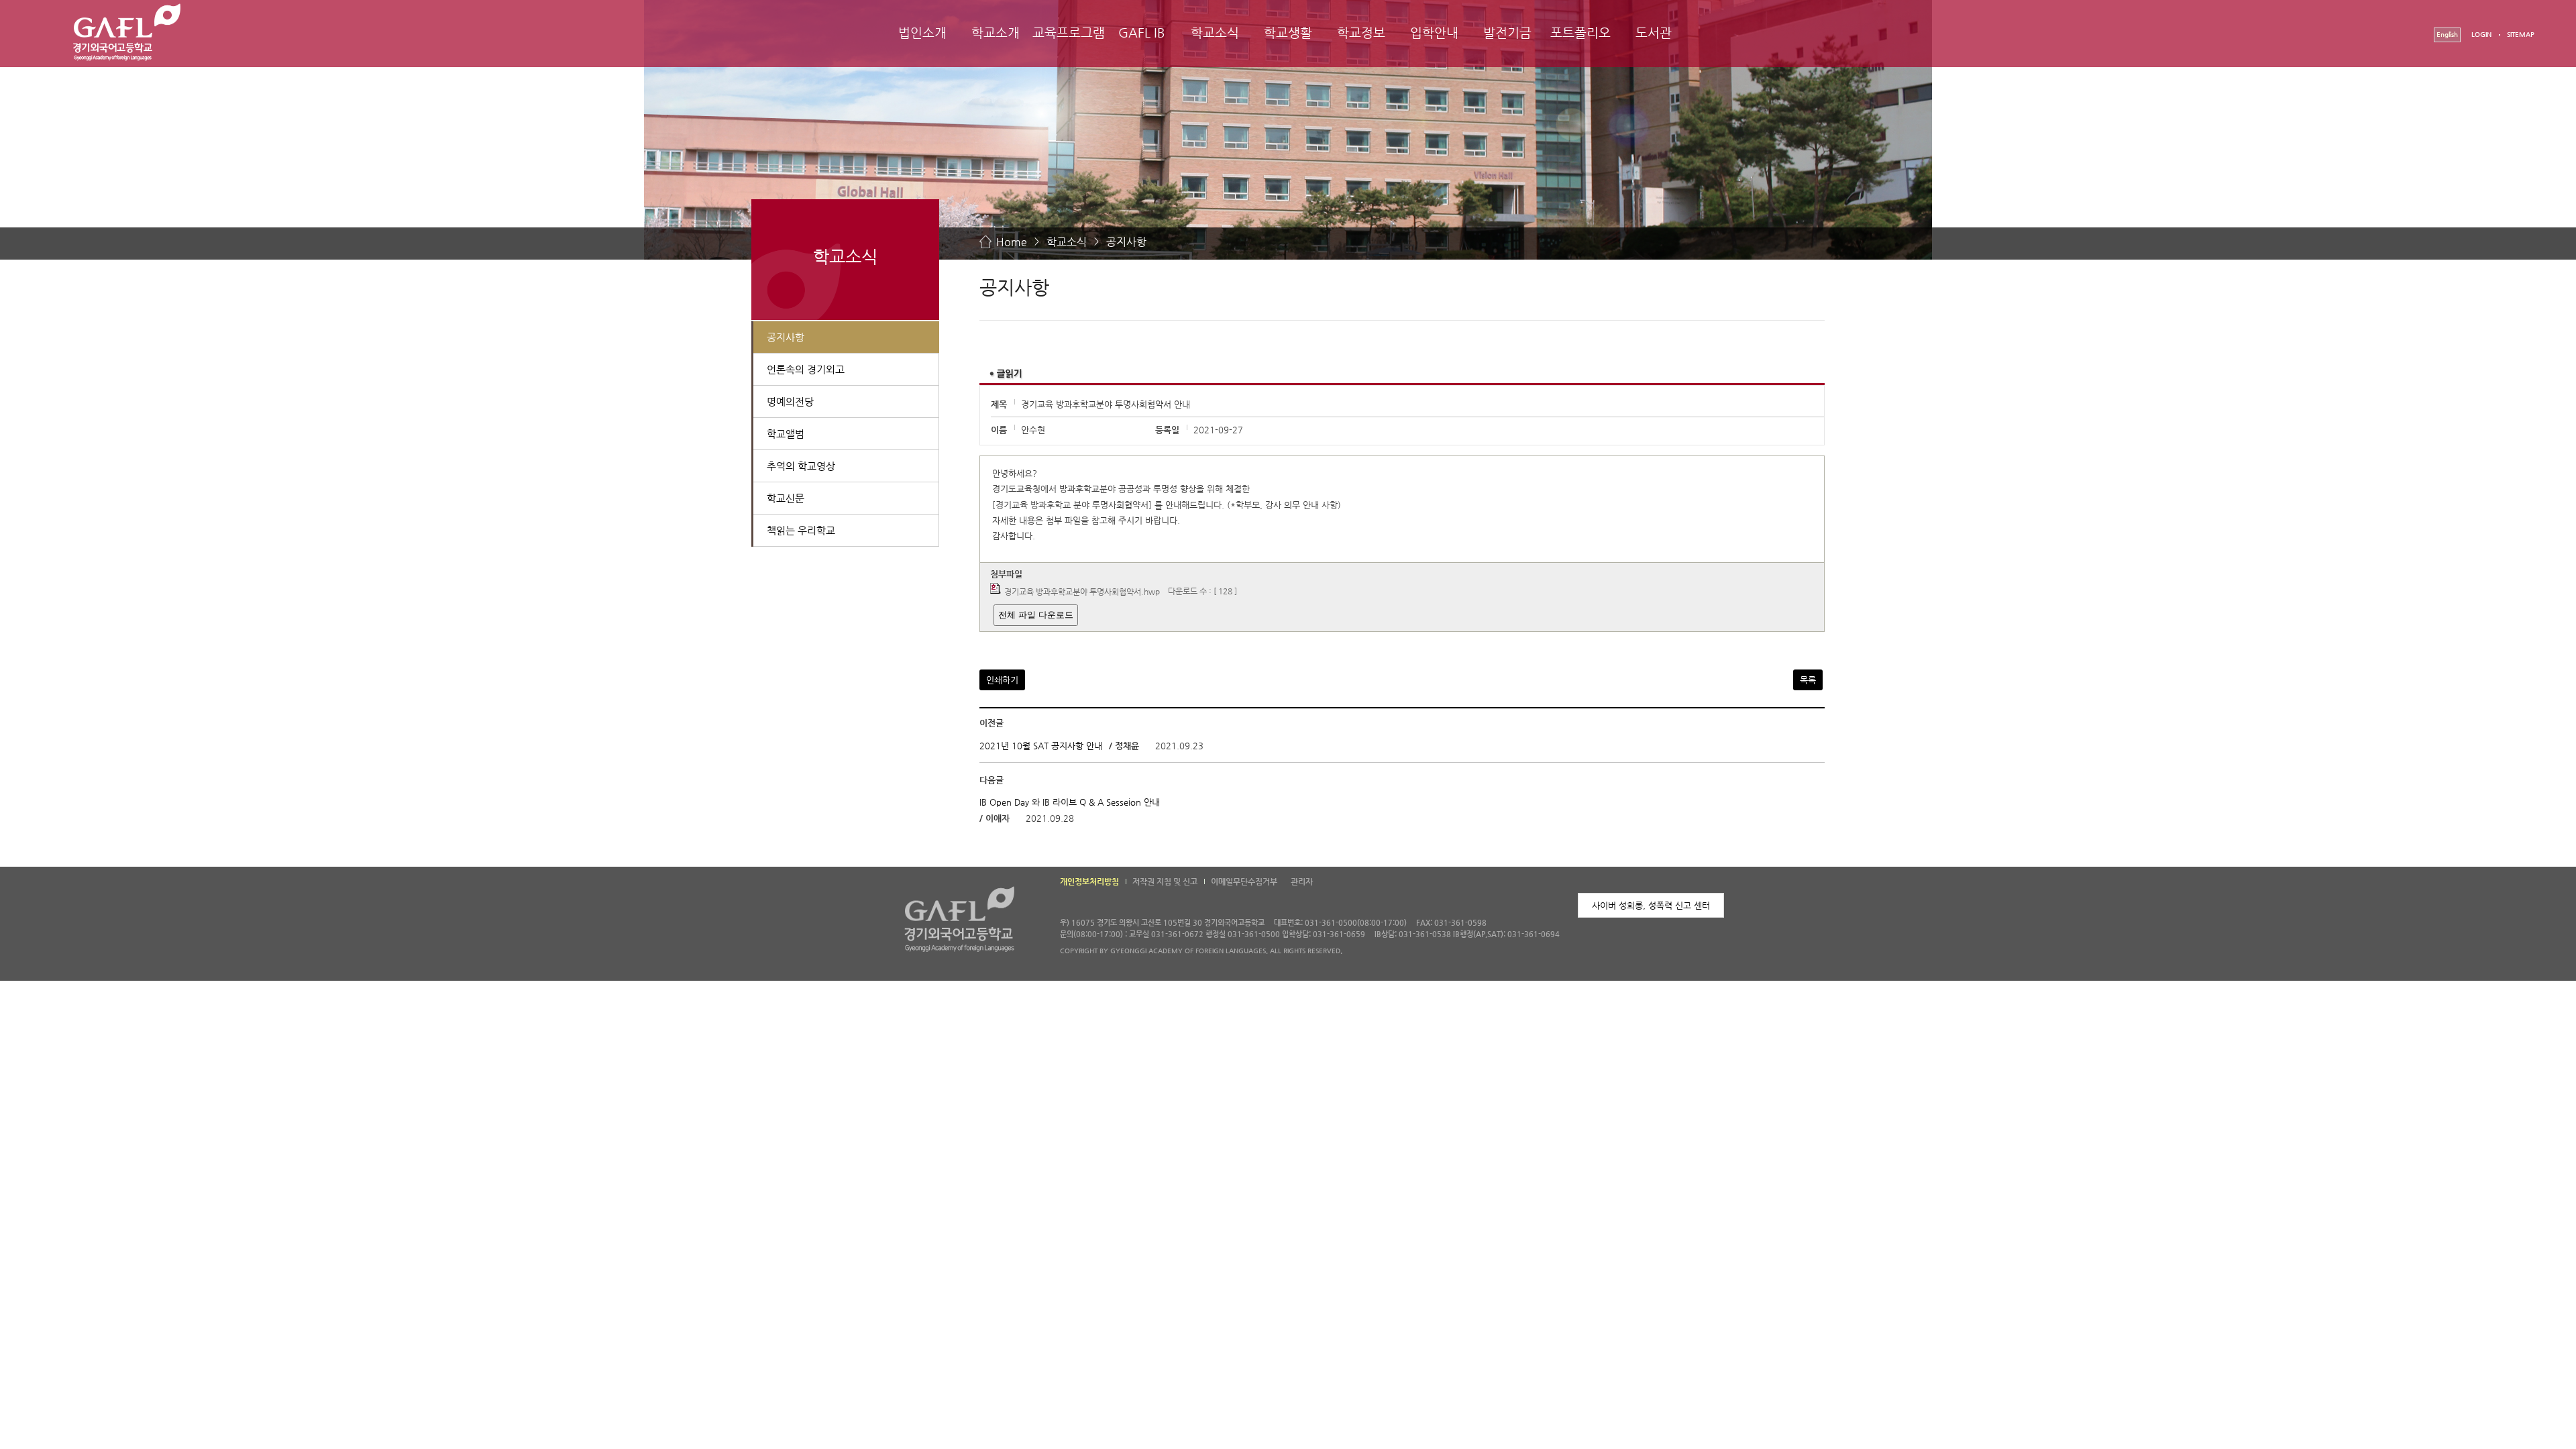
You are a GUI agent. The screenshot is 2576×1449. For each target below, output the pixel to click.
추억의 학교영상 (801, 466)
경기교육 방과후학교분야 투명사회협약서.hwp (1082, 592)
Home (1012, 242)
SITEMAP (2521, 35)
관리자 (1302, 881)
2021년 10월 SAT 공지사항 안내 (1041, 746)
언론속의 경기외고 (806, 369)
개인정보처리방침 (1089, 881)
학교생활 (1288, 33)
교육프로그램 (1069, 33)
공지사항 (1126, 242)
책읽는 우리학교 (801, 530)
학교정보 (1361, 33)
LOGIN (2481, 35)
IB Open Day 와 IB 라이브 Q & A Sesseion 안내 (1070, 802)
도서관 (1654, 33)
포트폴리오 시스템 (1580, 45)
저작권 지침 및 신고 (1165, 881)
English (2447, 35)
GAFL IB (1142, 33)
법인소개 (922, 33)
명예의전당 (790, 401)
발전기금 (1507, 33)
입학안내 (1434, 33)
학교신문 (786, 498)
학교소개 (996, 33)
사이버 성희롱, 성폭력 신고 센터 (1651, 905)
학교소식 (1215, 33)
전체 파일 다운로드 (1036, 615)
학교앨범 (786, 434)
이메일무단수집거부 (1244, 881)
